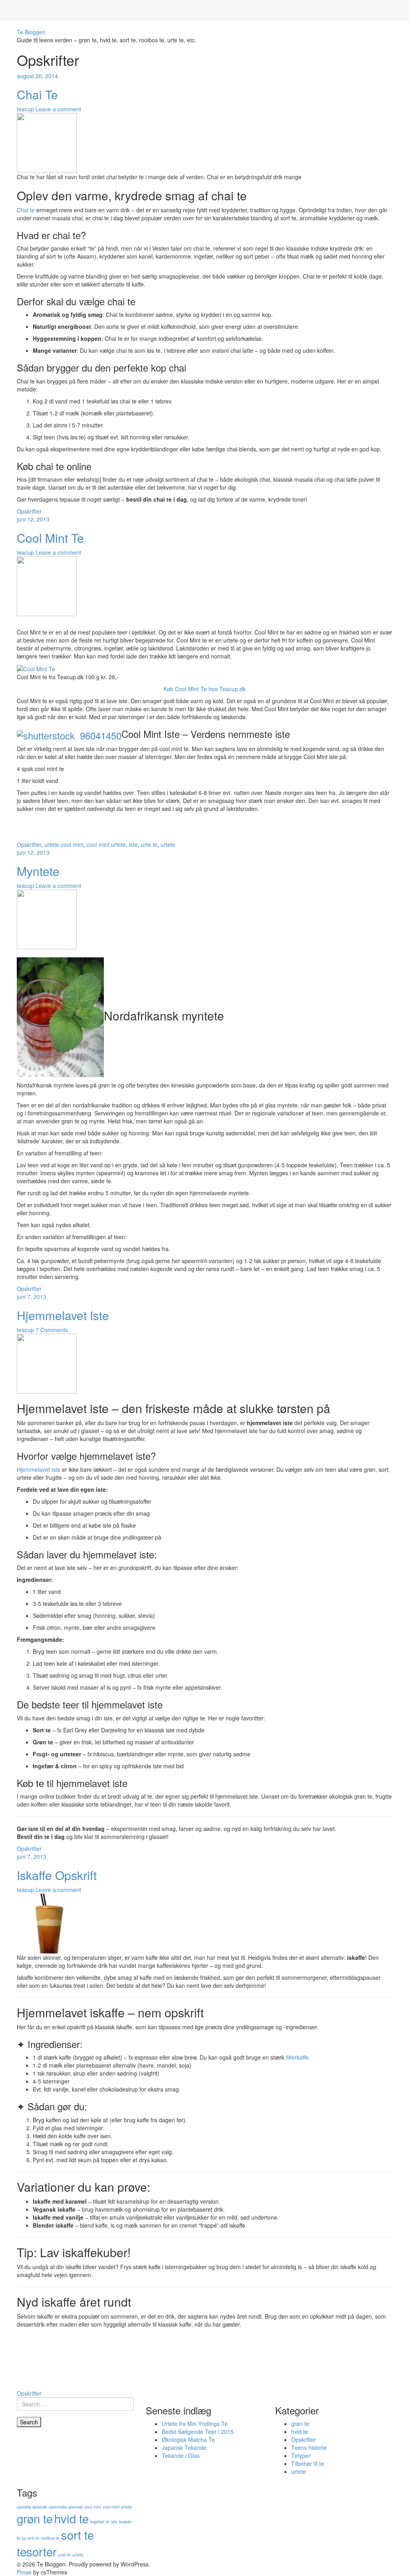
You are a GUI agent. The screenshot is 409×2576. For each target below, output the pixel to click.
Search (29, 2422)
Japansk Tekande (184, 2447)
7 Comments (52, 1330)
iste (133, 844)
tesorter (37, 2551)
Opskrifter (29, 511)
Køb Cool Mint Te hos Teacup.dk (204, 689)
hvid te (300, 2432)
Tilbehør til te (308, 2463)
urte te (149, 844)
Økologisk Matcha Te (188, 2440)
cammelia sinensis (66, 2507)
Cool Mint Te (50, 538)
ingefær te (100, 2522)
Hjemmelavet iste (39, 1469)
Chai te (26, 210)
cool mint (72, 844)
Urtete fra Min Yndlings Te (195, 2424)
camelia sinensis (32, 2507)
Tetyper (301, 2455)
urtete (52, 844)
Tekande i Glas (181, 2455)
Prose (24, 2572)
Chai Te (37, 94)
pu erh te (31, 2538)
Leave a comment (58, 109)
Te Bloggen (31, 32)
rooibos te (50, 2538)
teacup (25, 109)
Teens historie (309, 2447)
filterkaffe (297, 2057)
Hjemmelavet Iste (63, 1315)
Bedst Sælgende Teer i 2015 (198, 2432)
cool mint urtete (106, 844)
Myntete (38, 871)
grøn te (300, 2424)
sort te (77, 2534)
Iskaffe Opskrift (57, 1875)
